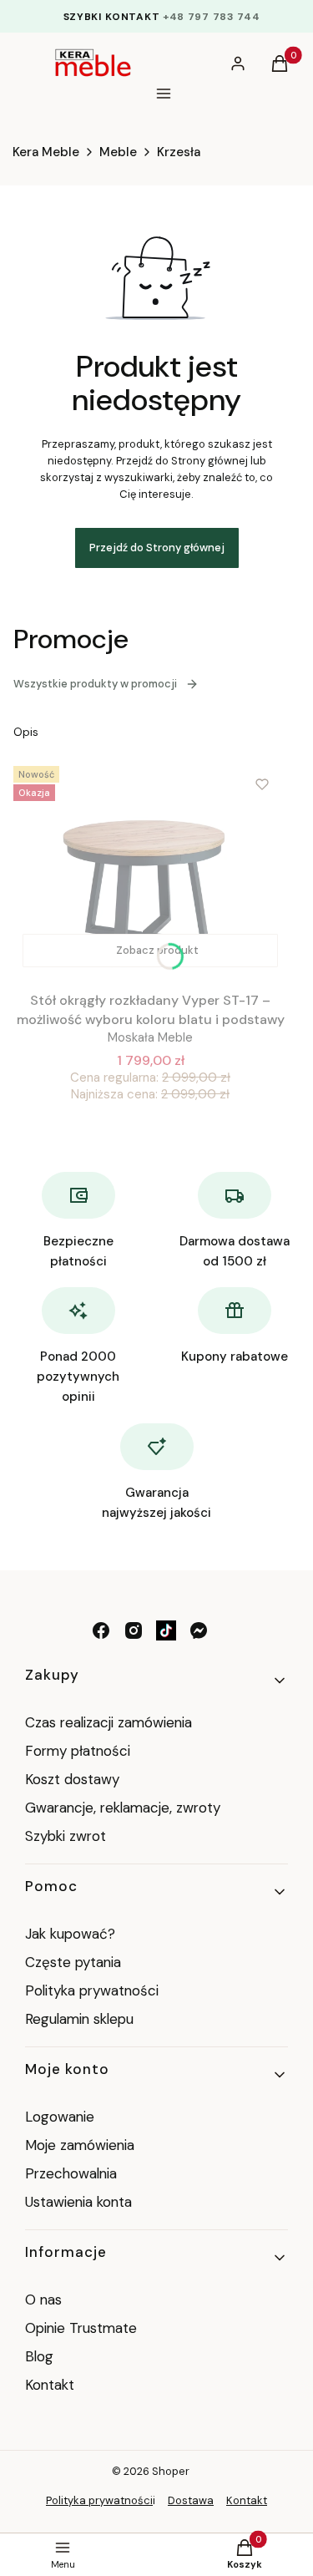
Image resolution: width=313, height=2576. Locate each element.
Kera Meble (46, 152)
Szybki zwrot (66, 1836)
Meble (118, 152)
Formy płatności (78, 1751)
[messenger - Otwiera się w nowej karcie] (199, 1630)
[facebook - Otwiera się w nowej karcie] (101, 1630)
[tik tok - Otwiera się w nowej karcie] (166, 1630)
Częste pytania (73, 1962)
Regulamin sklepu (79, 2019)
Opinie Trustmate (81, 2328)
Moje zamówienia (80, 2145)
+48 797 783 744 (212, 17)
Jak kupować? (70, 1934)
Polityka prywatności (92, 1990)
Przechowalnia (71, 2173)
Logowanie (60, 2117)
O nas (43, 2300)
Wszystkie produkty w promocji (95, 684)
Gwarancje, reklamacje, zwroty (123, 1808)
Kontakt (50, 2385)
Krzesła (179, 152)
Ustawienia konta (78, 2202)
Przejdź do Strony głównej (157, 548)
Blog (39, 2356)
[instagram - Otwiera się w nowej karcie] (134, 1630)
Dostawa (191, 2500)
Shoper (171, 2471)
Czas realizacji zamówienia (109, 1722)
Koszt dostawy (72, 1779)
